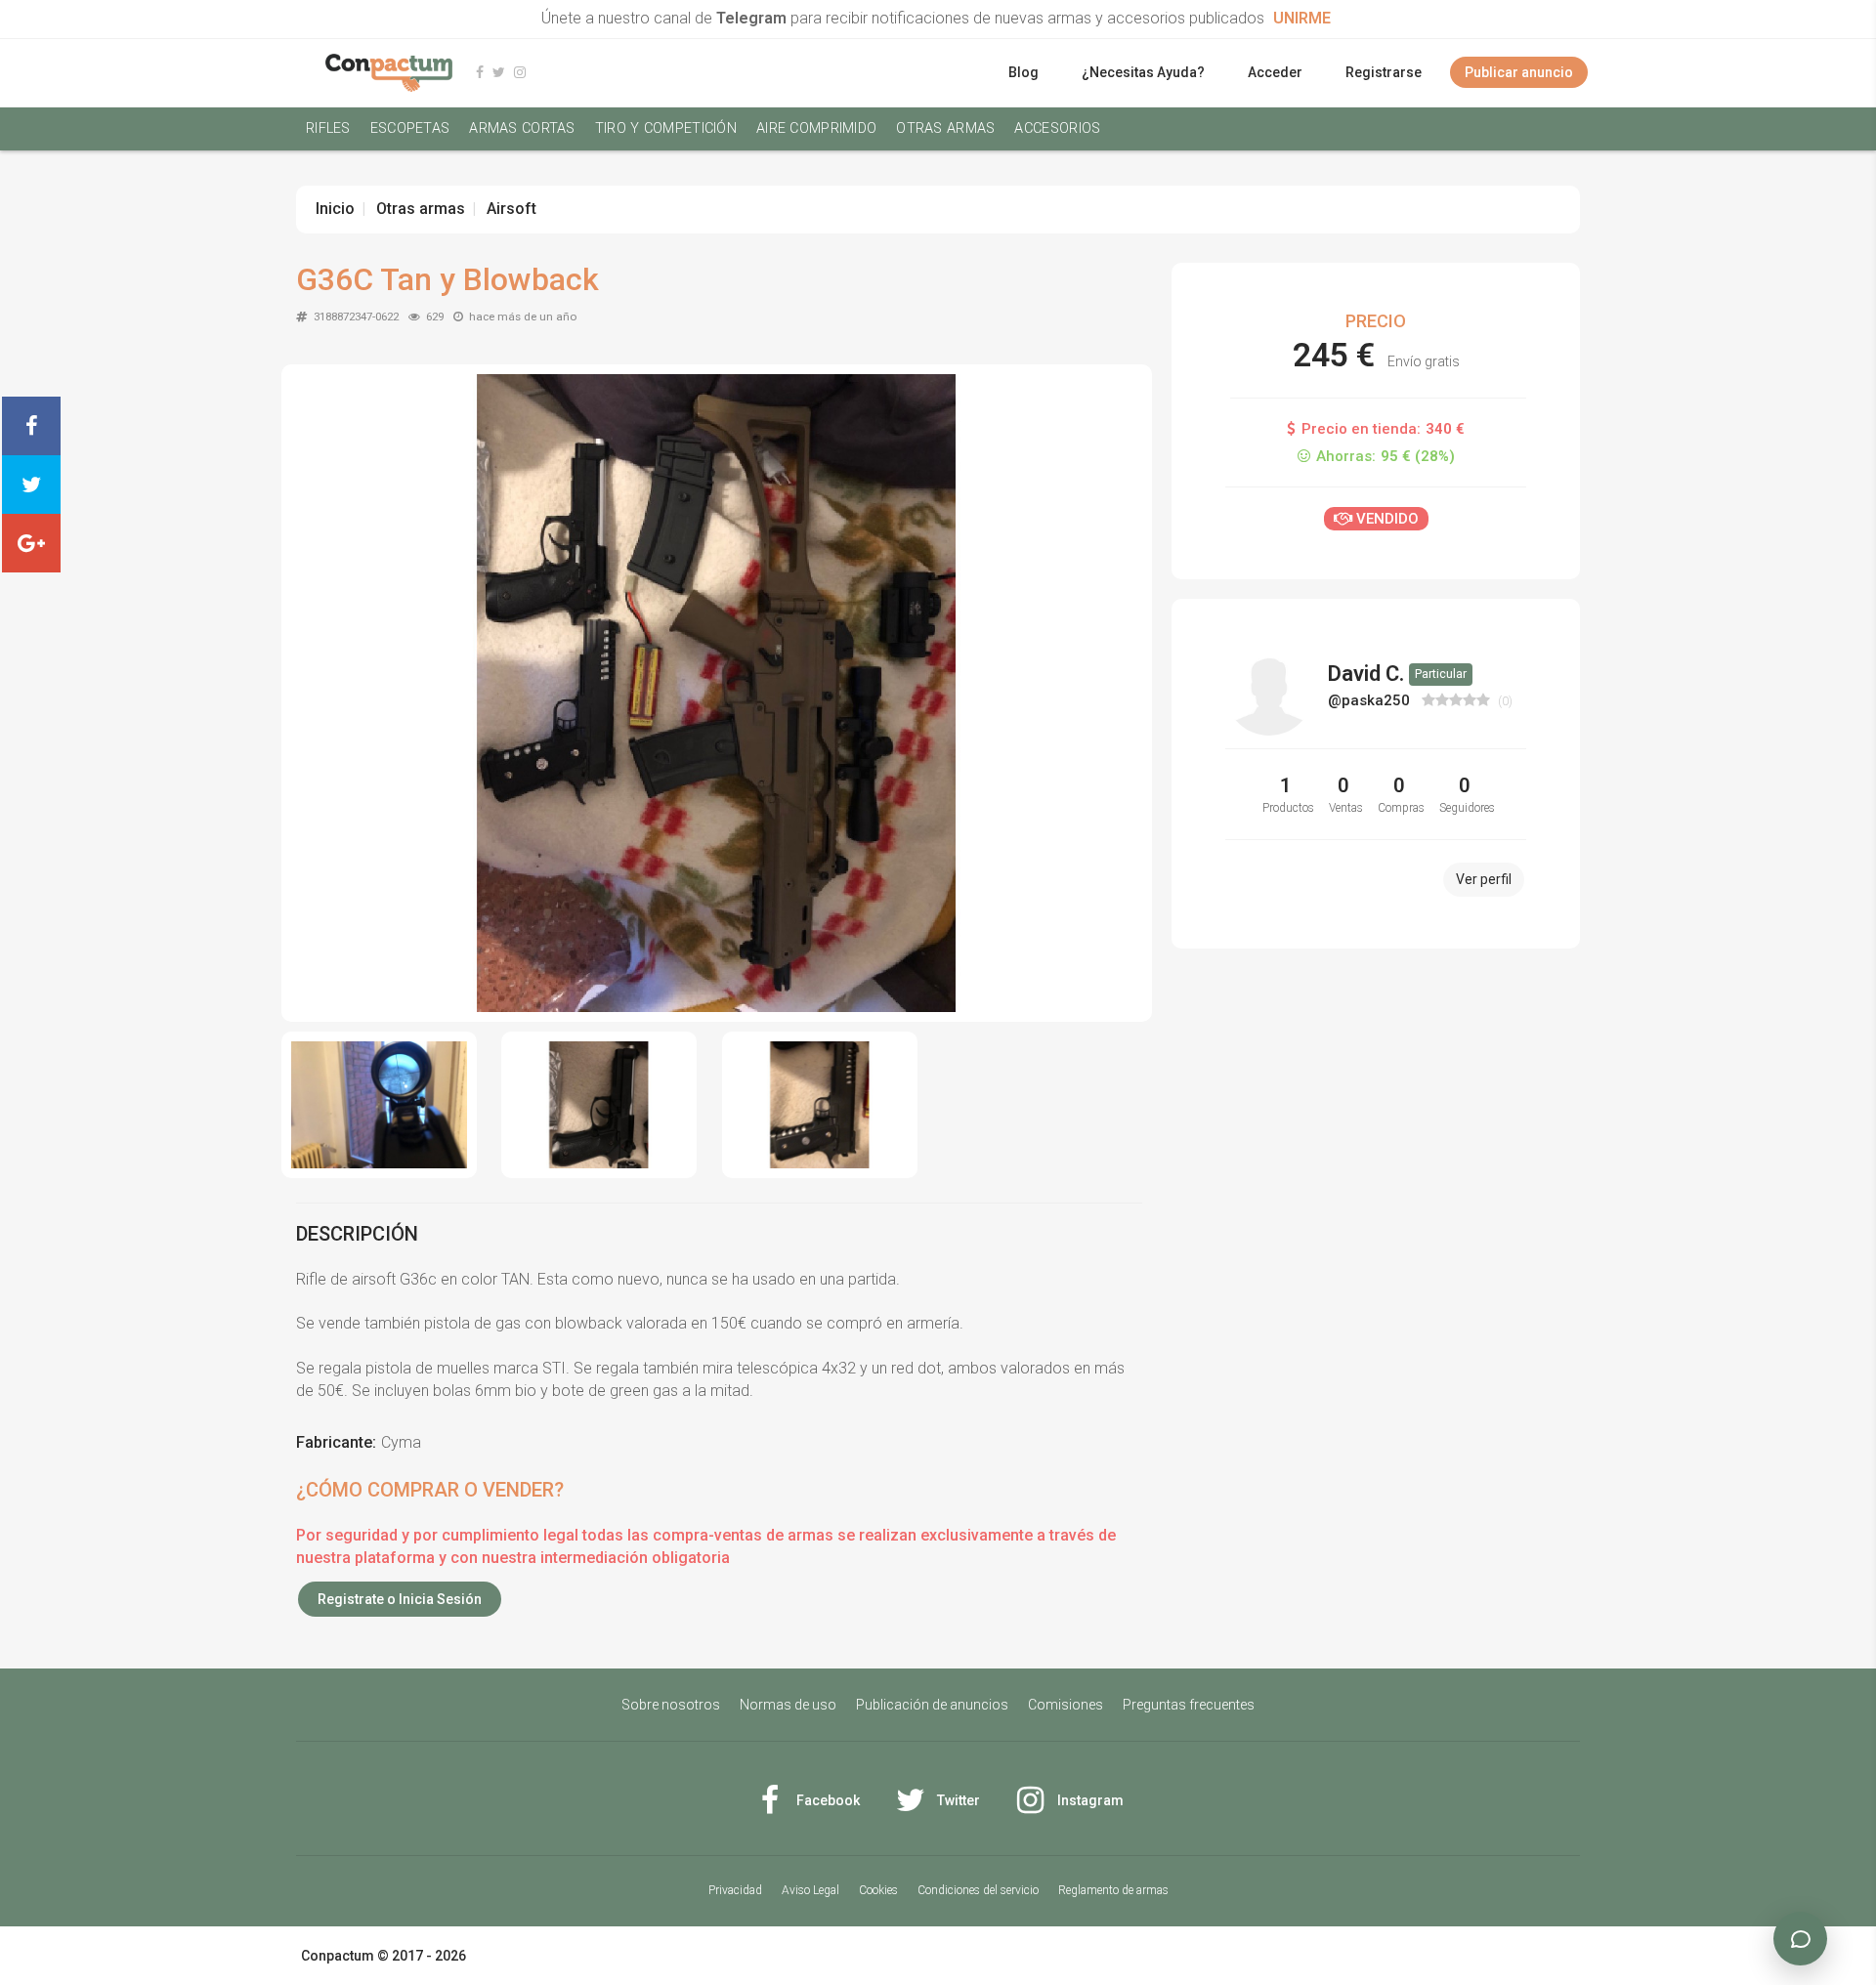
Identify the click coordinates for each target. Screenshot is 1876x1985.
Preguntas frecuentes (1189, 1705)
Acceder (1275, 72)
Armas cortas (522, 128)
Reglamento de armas (1113, 1890)
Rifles (328, 128)
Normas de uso (788, 1705)
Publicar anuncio (1519, 72)
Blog (1023, 72)
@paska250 (1371, 700)
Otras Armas (945, 128)
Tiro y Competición (666, 128)
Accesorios (1057, 128)
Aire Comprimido (816, 128)
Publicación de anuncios (932, 1705)
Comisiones (1066, 1705)
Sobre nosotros (671, 1705)
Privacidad (735, 1890)
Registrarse (1384, 72)
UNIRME (1302, 18)
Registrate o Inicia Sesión (400, 1599)
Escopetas (410, 128)
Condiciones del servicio (978, 1890)
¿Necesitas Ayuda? (1143, 72)
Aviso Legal (810, 1890)
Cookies (878, 1890)
